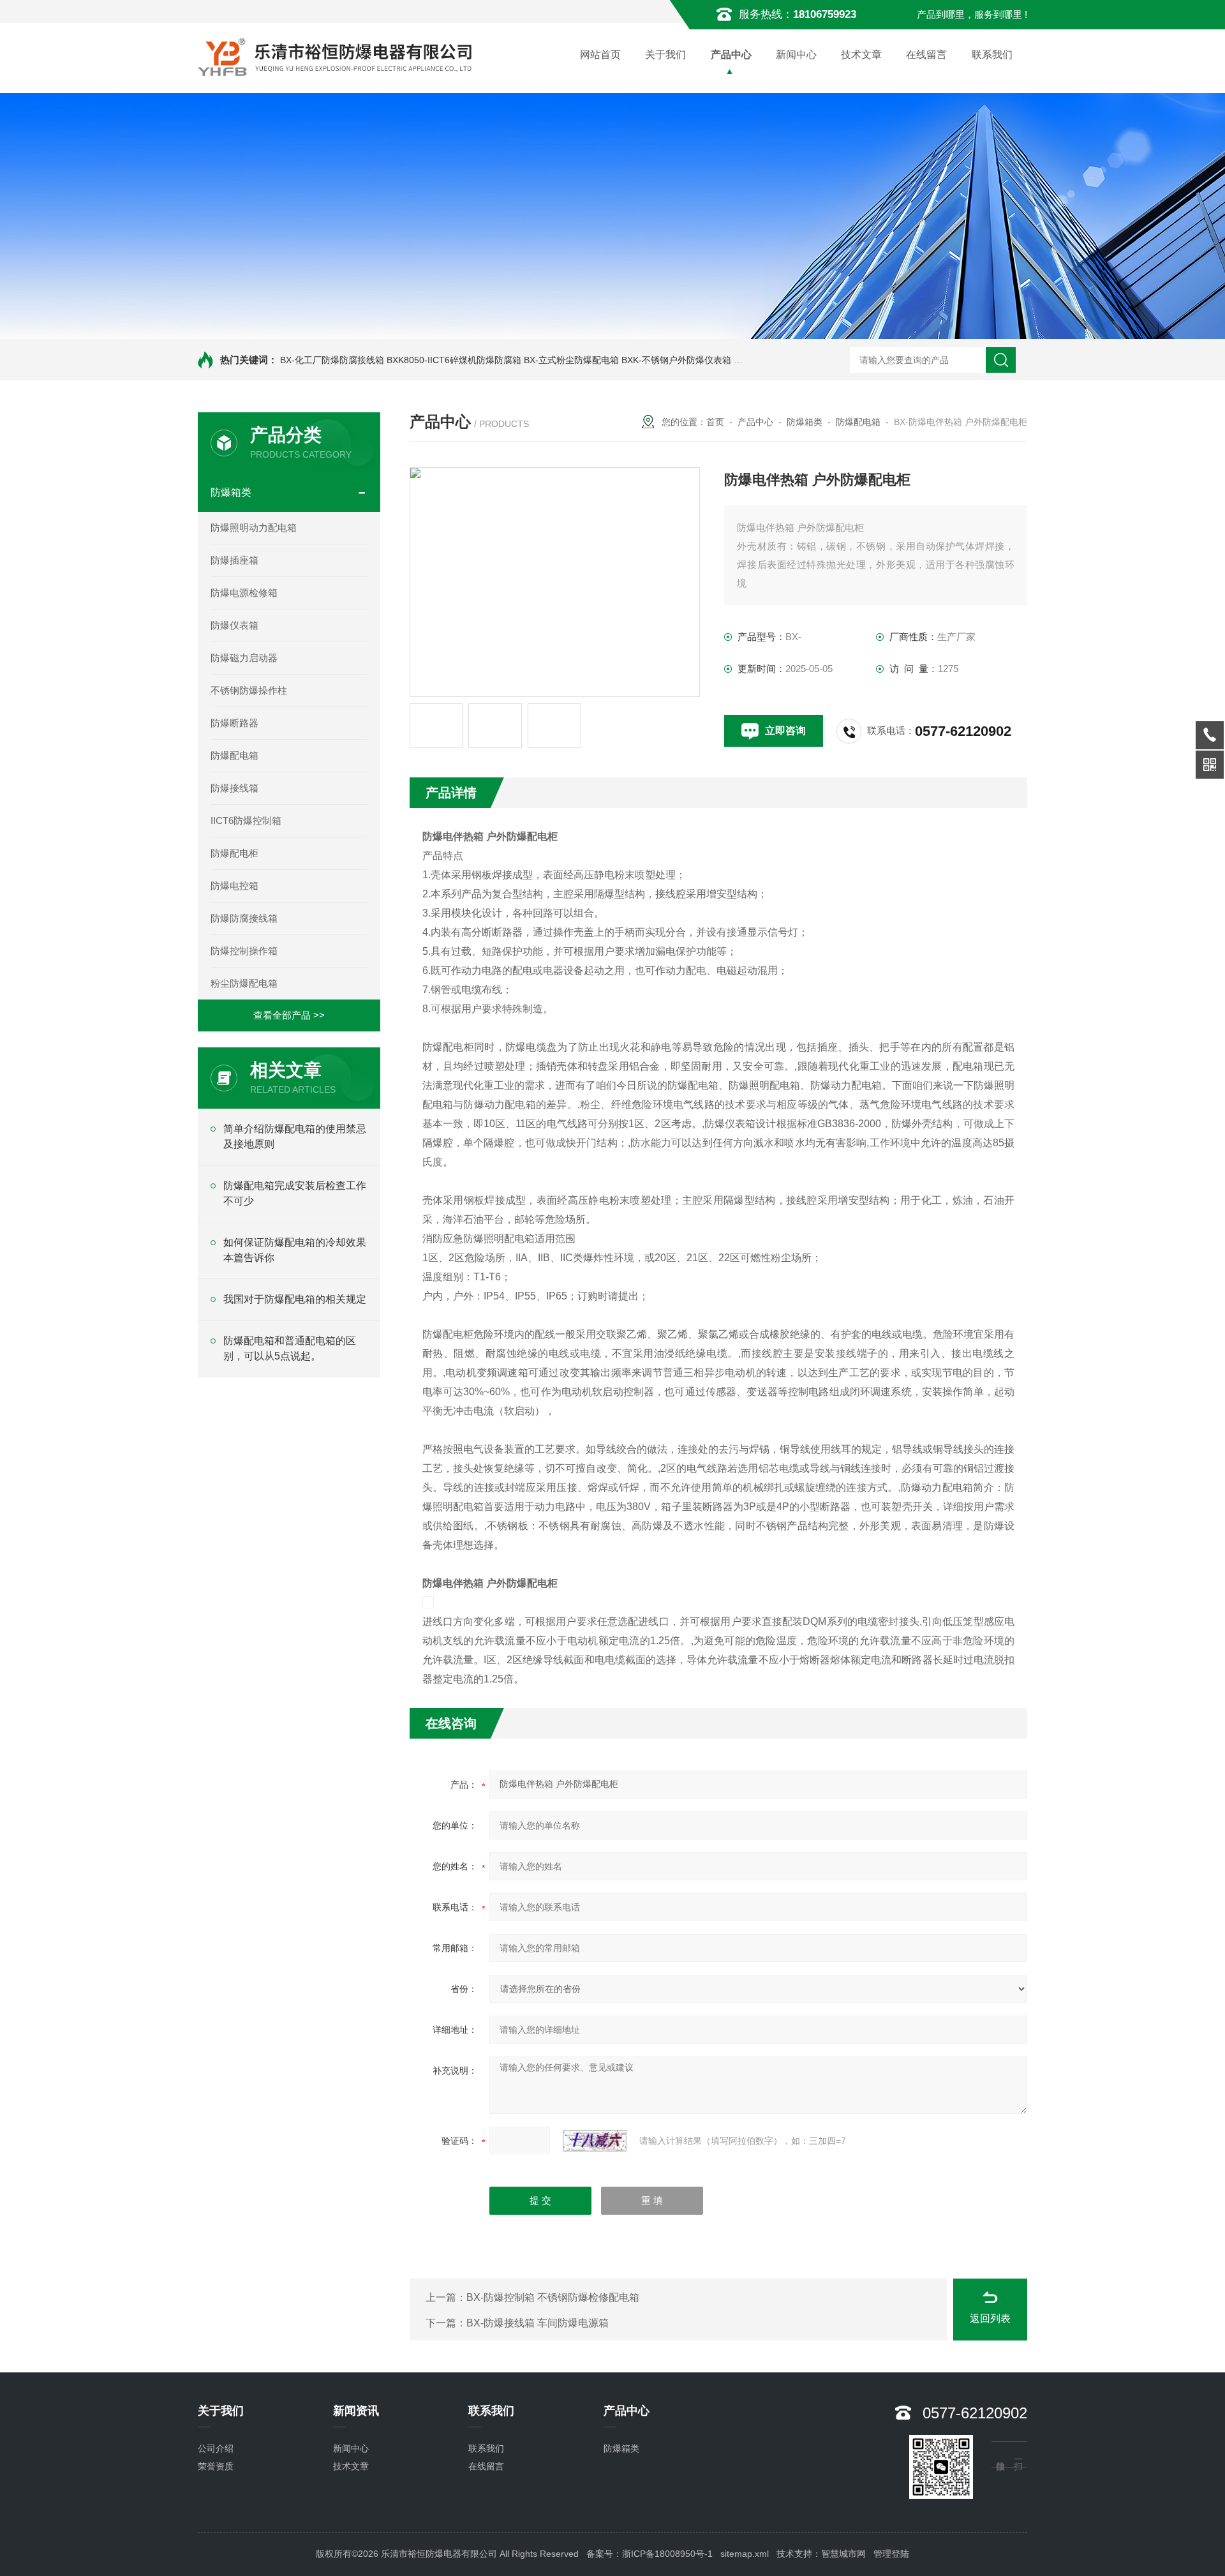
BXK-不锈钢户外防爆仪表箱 (676, 360)
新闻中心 (796, 55)
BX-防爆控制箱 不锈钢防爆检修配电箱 (553, 2297)
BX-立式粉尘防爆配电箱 (571, 360)
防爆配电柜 (234, 853)
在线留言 (926, 55)
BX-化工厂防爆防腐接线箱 (332, 360)
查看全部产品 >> (289, 1015)
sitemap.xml (745, 2554)
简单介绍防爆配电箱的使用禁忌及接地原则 (295, 1136)
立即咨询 (785, 730)
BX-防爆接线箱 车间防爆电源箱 (538, 2323)
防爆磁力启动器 (244, 658)
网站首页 (600, 55)
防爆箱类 (231, 492)
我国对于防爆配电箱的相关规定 (295, 1299)
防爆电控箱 (234, 886)
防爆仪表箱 (234, 625)
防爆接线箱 (234, 788)
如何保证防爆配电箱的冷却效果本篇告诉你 (295, 1250)
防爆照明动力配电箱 (254, 528)
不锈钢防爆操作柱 (249, 690)
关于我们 (665, 55)
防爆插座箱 (234, 560)
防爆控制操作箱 (244, 951)
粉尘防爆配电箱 (244, 983)
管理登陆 (891, 2554)
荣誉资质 (216, 2466)
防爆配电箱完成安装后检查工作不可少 (295, 1193)
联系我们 (992, 55)
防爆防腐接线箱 (244, 918)
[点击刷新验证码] (595, 2141)
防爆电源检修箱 (244, 593)
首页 (715, 422)
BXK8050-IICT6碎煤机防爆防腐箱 (454, 360)
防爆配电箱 (234, 755)
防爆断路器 (234, 723)
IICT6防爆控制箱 (246, 820)
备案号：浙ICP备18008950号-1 (650, 2554)
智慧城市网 (843, 2554)
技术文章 (861, 55)
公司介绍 (216, 2448)
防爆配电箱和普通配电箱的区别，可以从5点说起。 (290, 1348)
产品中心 (731, 55)
